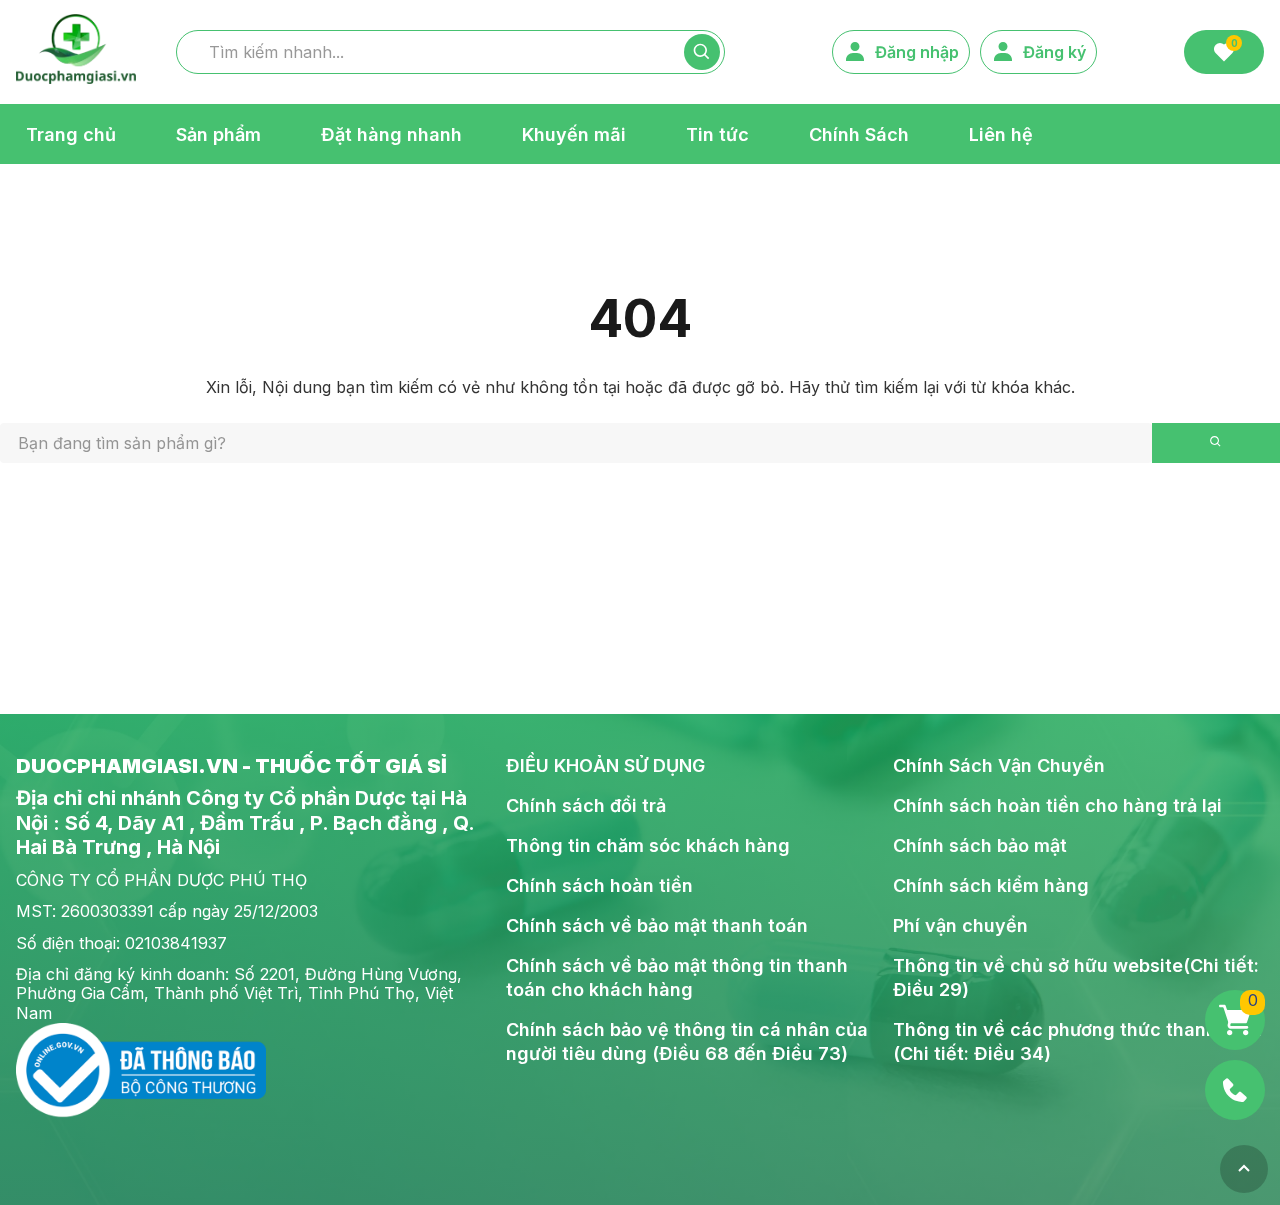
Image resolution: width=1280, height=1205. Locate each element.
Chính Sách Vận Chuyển (999, 765)
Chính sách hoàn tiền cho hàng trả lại (1057, 805)
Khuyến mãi (574, 133)
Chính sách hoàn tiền (599, 885)
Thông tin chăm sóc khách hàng (648, 845)
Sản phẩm (218, 133)
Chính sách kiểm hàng (991, 885)
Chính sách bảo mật (980, 845)
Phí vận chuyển (960, 925)
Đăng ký (1054, 52)
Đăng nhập (917, 52)
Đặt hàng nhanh (391, 133)
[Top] (1244, 1169)
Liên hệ (1001, 133)
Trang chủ (71, 133)
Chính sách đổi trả (586, 805)
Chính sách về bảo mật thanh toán (657, 925)
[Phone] (1235, 1090)
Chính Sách (859, 133)
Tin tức (717, 133)
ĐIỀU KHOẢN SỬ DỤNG (605, 765)
